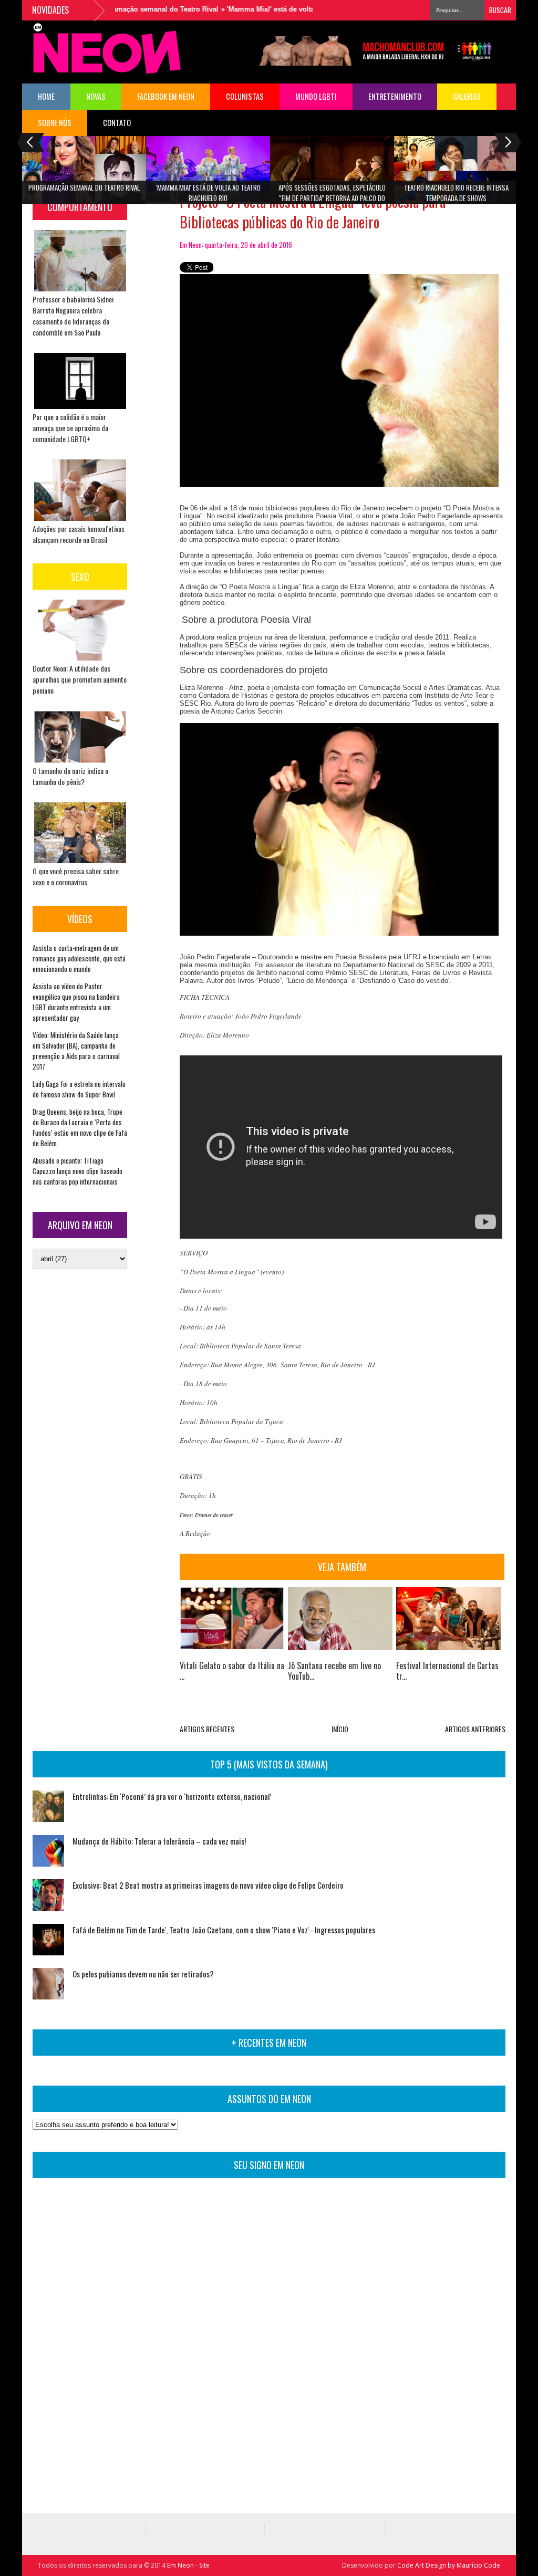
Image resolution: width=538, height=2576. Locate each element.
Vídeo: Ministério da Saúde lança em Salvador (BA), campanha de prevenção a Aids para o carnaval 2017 (76, 1051)
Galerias (467, 96)
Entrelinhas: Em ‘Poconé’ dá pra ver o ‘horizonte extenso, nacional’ (172, 1796)
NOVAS (96, 96)
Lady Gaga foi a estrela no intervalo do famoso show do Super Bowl (79, 1089)
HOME (46, 96)
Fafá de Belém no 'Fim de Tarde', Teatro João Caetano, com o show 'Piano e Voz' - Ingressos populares (224, 1930)
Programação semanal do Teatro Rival (126, 9)
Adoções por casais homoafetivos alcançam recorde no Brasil (79, 534)
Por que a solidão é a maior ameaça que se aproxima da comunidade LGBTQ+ (70, 428)
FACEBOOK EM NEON (166, 96)
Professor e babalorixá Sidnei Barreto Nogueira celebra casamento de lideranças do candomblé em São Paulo (73, 316)
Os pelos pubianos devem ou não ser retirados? (143, 1974)
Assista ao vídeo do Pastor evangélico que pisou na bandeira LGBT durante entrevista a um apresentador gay (76, 1002)
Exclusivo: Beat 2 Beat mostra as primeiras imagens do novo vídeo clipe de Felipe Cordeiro (208, 1885)
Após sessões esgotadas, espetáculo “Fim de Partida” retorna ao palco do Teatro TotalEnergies (332, 196)
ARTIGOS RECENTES (207, 1729)
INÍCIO (340, 1729)
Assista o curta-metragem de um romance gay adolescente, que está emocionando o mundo (79, 958)
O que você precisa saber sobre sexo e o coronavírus (76, 876)
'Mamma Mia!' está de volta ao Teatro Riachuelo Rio (281, 9)
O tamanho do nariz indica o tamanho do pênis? (70, 776)
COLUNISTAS (245, 96)
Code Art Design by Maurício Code (449, 2565)
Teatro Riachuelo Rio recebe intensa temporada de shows (456, 193)
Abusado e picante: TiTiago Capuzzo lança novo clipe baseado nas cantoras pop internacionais (77, 1171)
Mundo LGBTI (316, 96)
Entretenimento (395, 96)
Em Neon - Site (188, 2565)
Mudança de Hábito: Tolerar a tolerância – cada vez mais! (159, 1841)
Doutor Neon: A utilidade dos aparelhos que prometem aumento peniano (80, 679)
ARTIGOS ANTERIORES (475, 1729)
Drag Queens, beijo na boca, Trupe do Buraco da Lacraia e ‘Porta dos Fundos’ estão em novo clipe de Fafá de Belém (80, 1127)
